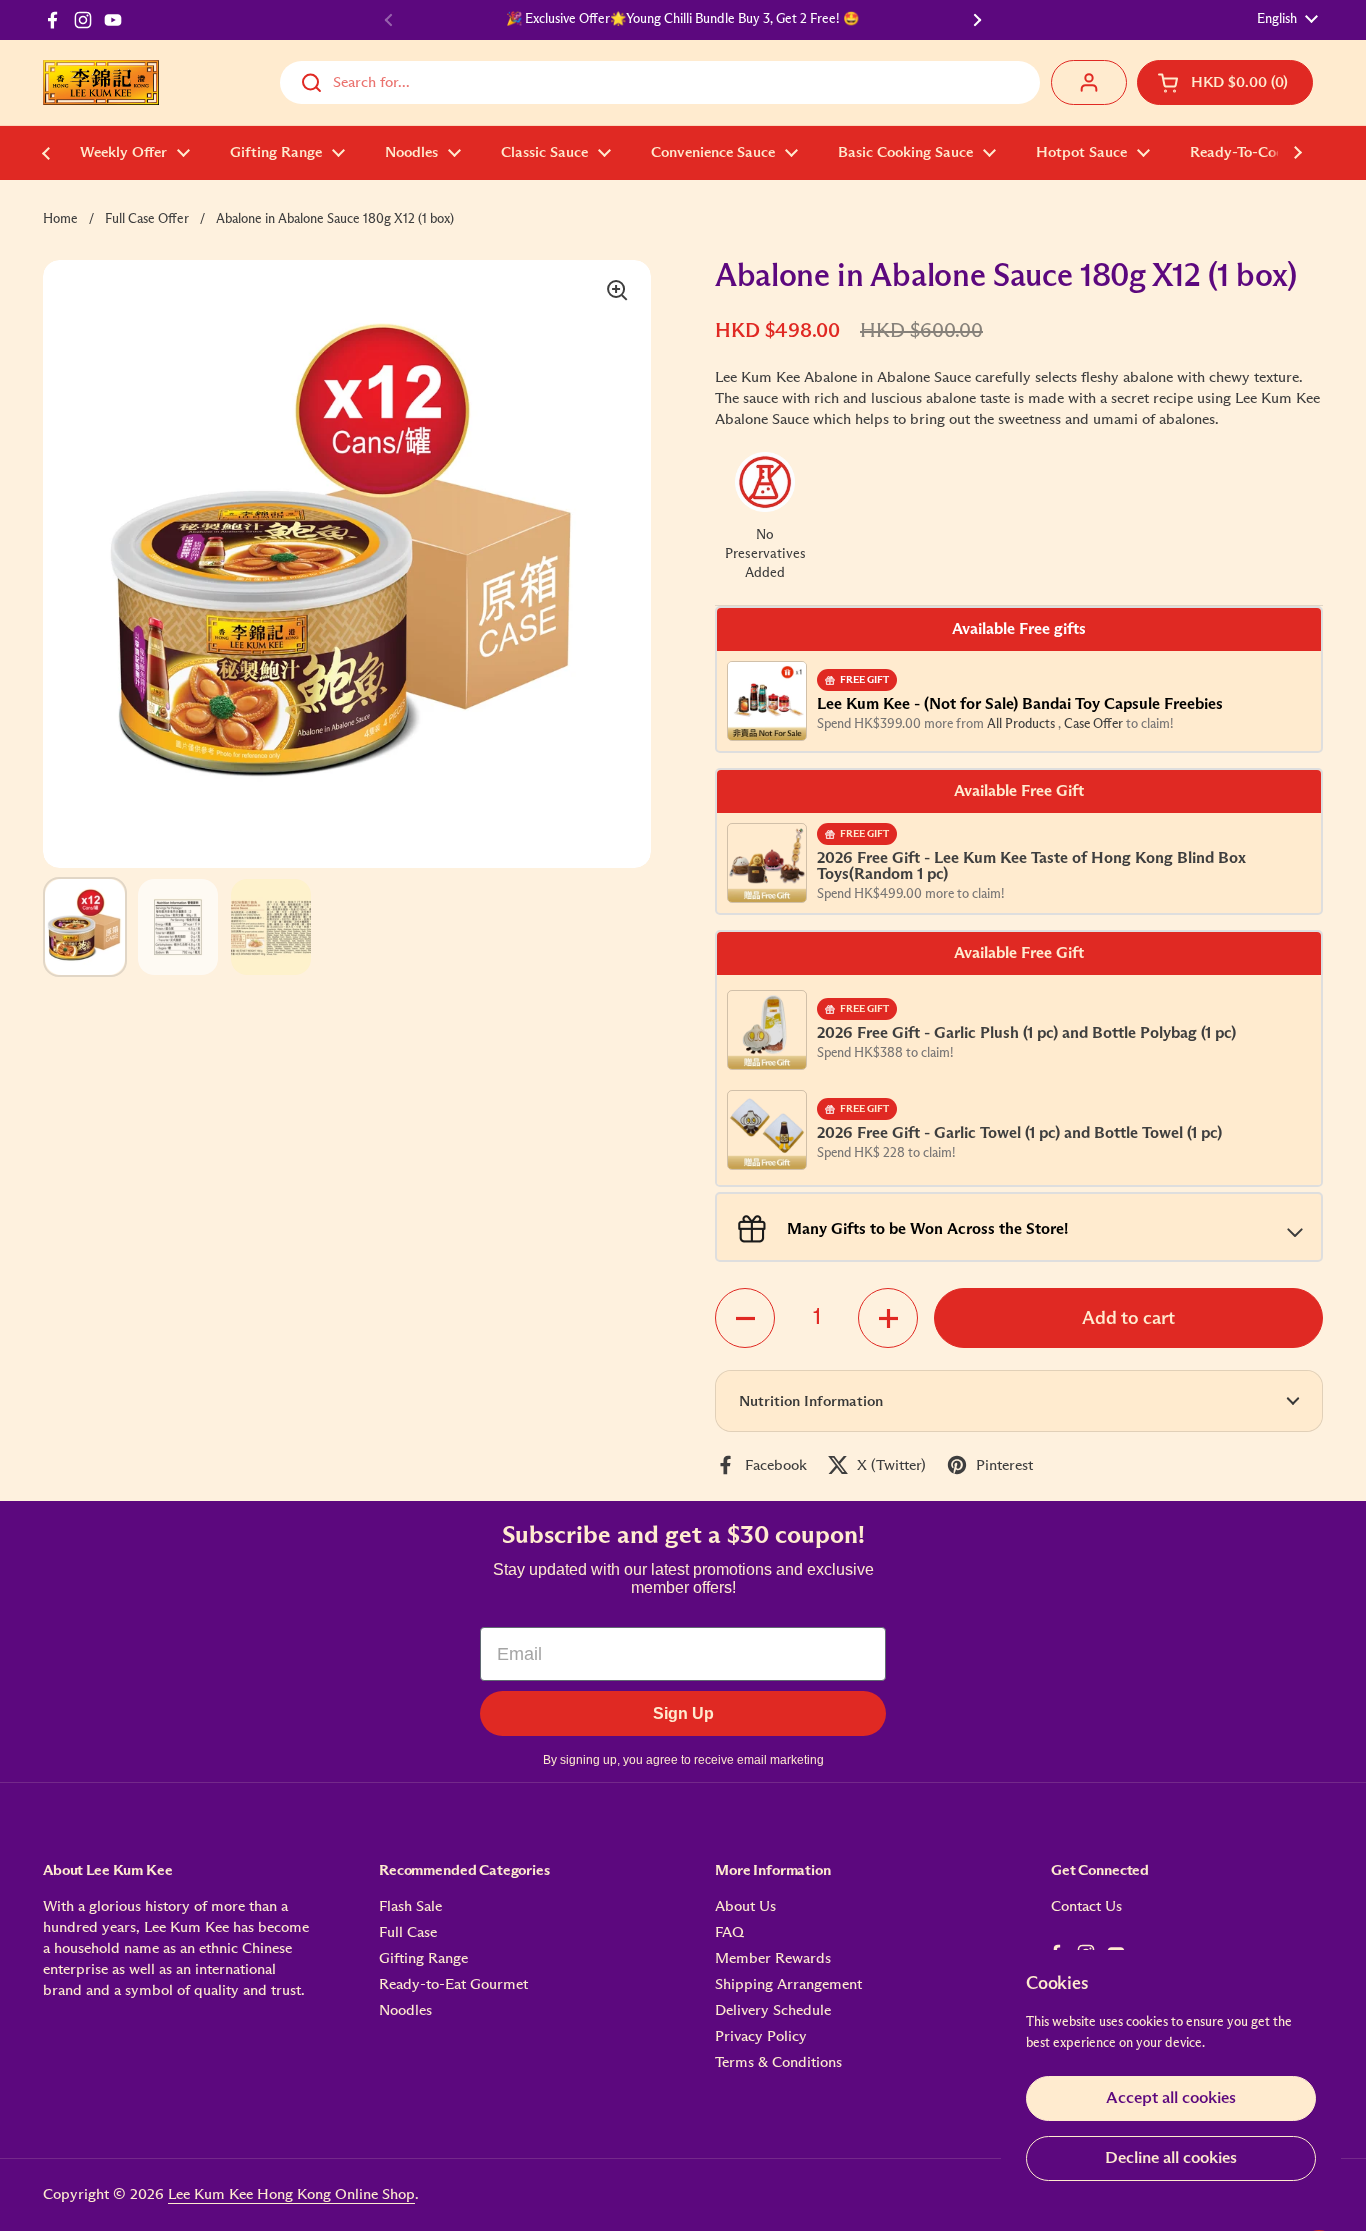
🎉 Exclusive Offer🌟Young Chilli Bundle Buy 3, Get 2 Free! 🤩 (682, 19)
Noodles (405, 2010)
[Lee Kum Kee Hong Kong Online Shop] (101, 82)
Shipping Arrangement (788, 1984)
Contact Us (1086, 1906)
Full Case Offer (147, 219)
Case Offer (1095, 724)
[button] (1225, 82)
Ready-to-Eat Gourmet (453, 1984)
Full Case (408, 1932)
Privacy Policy (761, 2036)
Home (60, 219)
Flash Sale (410, 1906)
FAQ (729, 1932)
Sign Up (683, 1713)
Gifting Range (423, 1958)
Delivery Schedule (773, 2010)
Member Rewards (773, 1958)
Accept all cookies (1171, 2098)
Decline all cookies (1171, 2158)
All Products (1022, 724)
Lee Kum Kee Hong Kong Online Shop (291, 2194)
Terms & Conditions (778, 2062)
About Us (745, 1906)
